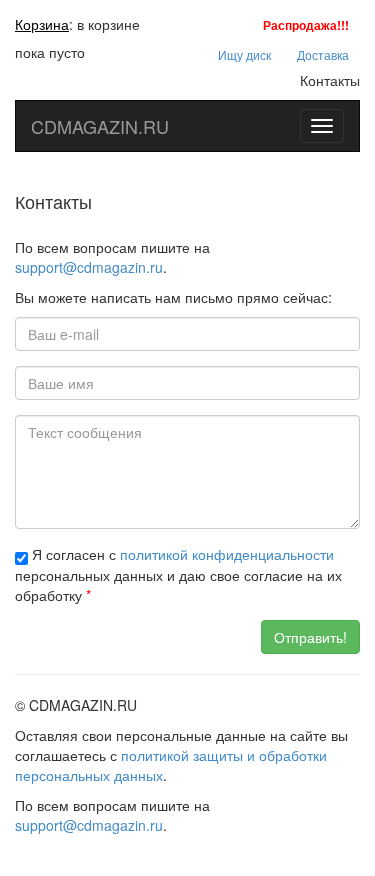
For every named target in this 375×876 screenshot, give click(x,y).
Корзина (42, 24)
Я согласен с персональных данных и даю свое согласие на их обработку (178, 574)
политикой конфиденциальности (227, 554)
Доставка (323, 54)
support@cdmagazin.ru (89, 267)
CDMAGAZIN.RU (100, 126)
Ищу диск (244, 54)
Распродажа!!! (306, 25)
